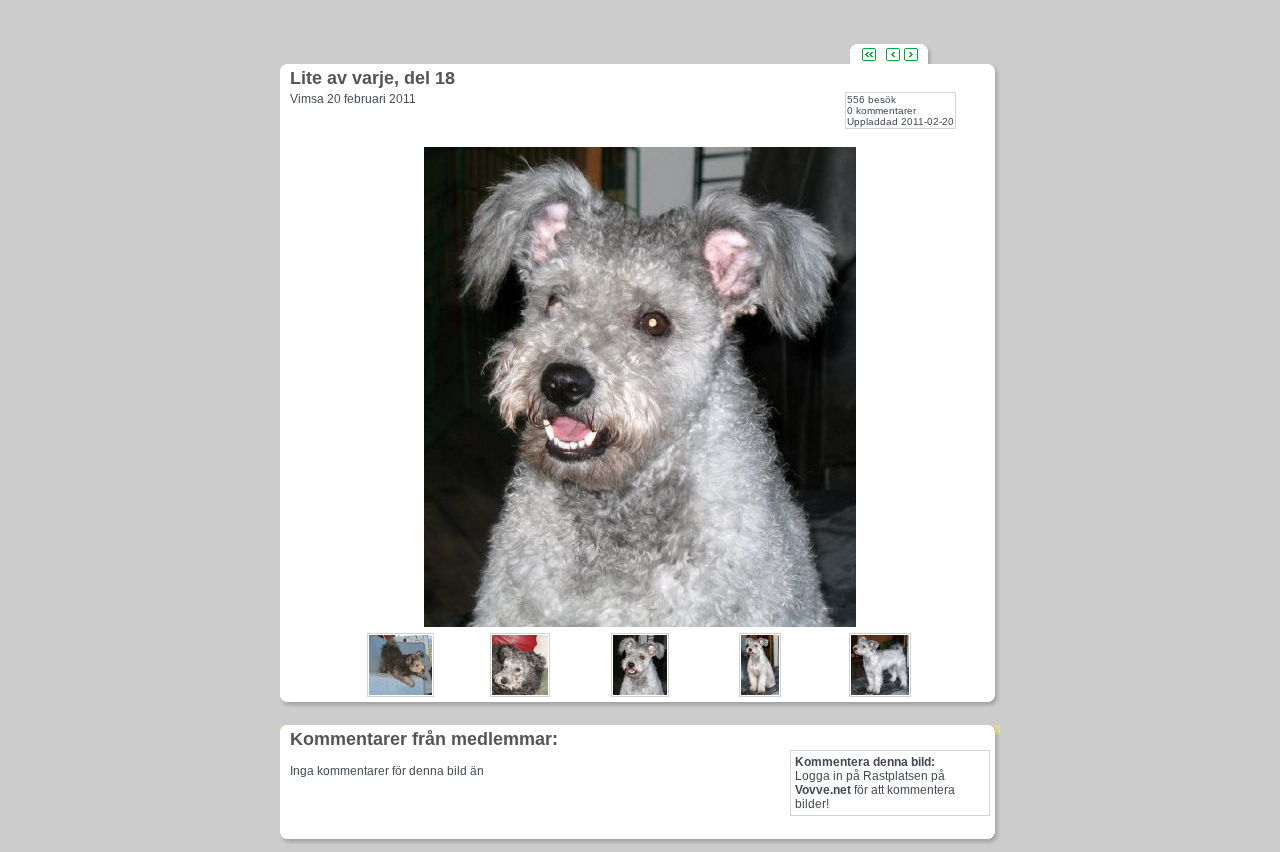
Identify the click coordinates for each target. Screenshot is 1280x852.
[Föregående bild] (893, 53)
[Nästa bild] (911, 53)
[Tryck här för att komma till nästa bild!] (640, 621)
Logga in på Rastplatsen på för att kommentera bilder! (875, 783)
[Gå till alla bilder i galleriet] (869, 53)
